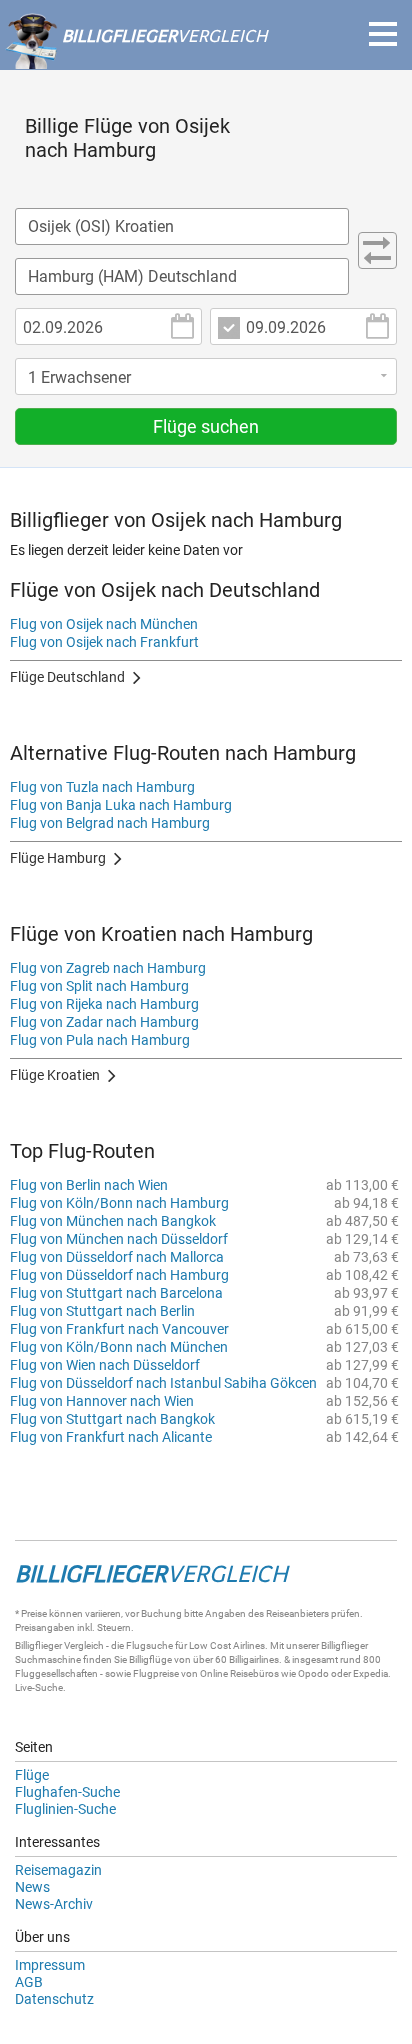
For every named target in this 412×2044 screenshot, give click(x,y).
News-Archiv (54, 1904)
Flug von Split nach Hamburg (99, 986)
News (32, 1887)
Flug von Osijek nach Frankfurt (104, 642)
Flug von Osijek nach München (104, 624)
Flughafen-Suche (67, 1792)
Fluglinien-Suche (65, 1809)
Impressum (50, 1965)
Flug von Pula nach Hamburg (100, 1040)
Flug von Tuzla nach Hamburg (102, 787)
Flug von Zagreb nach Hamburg (108, 968)
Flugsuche (149, 1645)
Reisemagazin (58, 1870)
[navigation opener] (383, 34)
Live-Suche (39, 1687)
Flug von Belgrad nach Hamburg (110, 823)
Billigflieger (38, 1645)
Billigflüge (150, 1659)
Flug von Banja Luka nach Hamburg (121, 805)
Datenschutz (54, 1999)
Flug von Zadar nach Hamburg (104, 1022)
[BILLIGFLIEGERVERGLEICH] (136, 59)
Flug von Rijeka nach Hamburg (104, 1004)
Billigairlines (254, 1659)
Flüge (32, 1775)
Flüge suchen (206, 426)
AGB (29, 1982)
